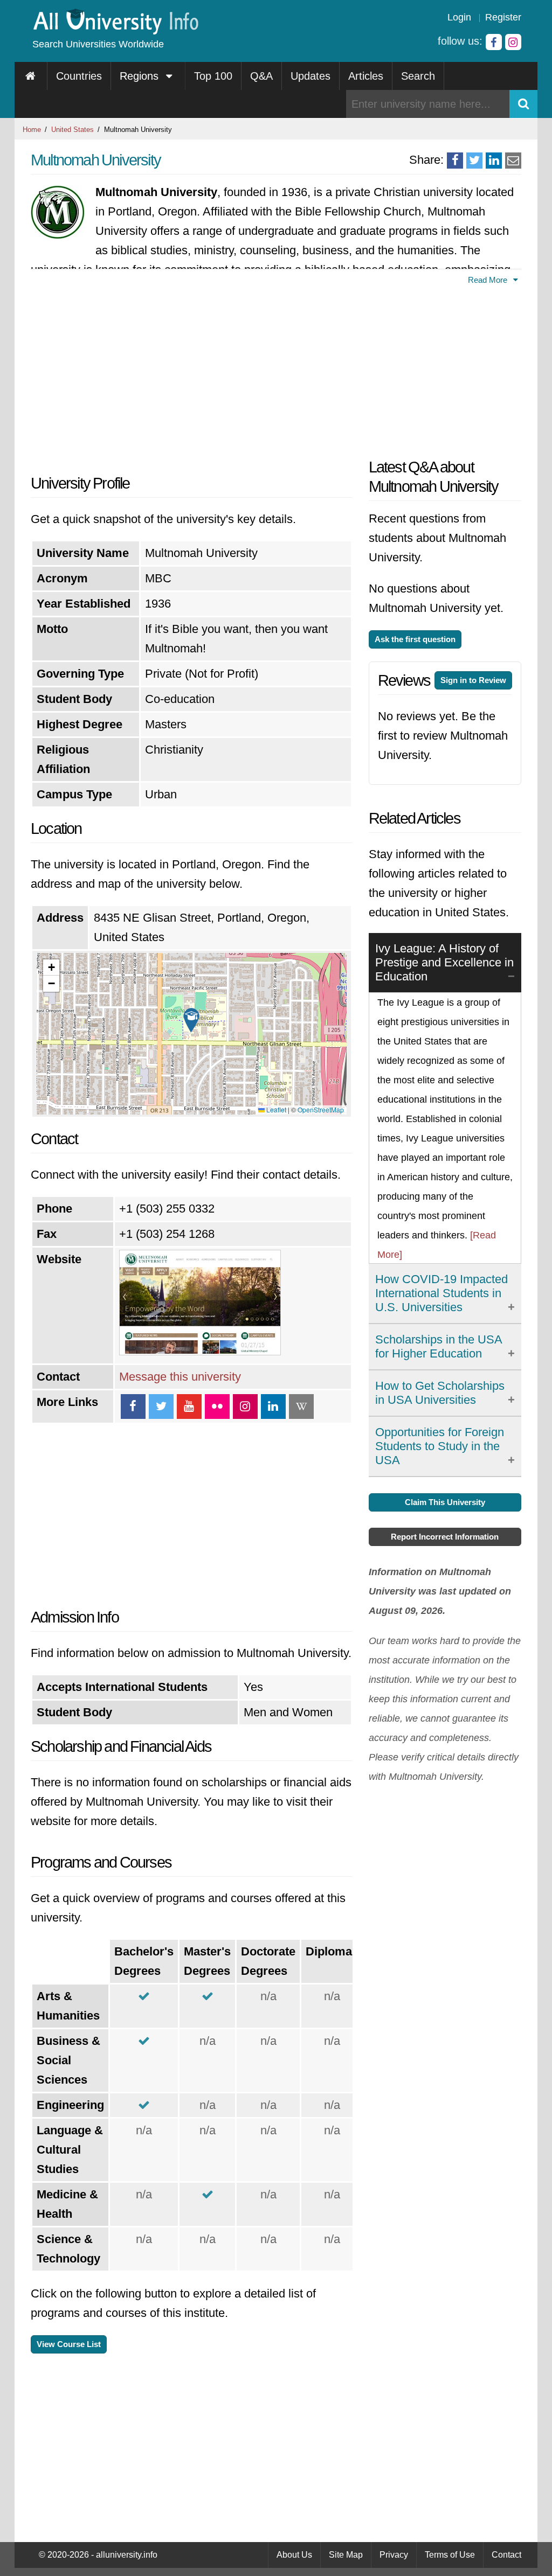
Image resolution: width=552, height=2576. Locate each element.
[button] (191, 1020)
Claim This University (445, 1502)
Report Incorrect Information (445, 1537)
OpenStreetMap (321, 1109)
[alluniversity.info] (115, 31)
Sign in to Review (473, 680)
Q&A (261, 76)
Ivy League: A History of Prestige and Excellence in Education (444, 962)
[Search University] (523, 104)
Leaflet (275, 1109)
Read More (489, 280)
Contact (506, 2555)
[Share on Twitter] (474, 161)
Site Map (346, 2555)
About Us (294, 2555)
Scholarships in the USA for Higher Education (439, 1346)
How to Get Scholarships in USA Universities (440, 1393)
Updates (310, 76)
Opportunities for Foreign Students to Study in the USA (440, 1446)
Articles (366, 76)
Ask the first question (415, 639)
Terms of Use (450, 2555)
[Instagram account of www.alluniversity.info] (513, 42)
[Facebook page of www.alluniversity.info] (494, 42)
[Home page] (31, 76)
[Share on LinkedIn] (494, 161)
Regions (141, 76)
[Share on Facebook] (455, 161)
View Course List (69, 2344)
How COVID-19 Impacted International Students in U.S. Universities (441, 1293)
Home (32, 130)
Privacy (394, 2555)
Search (418, 76)
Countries (79, 76)
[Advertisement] (192, 377)
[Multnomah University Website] (200, 1351)
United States (73, 130)
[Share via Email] (513, 161)
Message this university (180, 1377)
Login (459, 17)
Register (503, 17)
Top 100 (213, 76)
